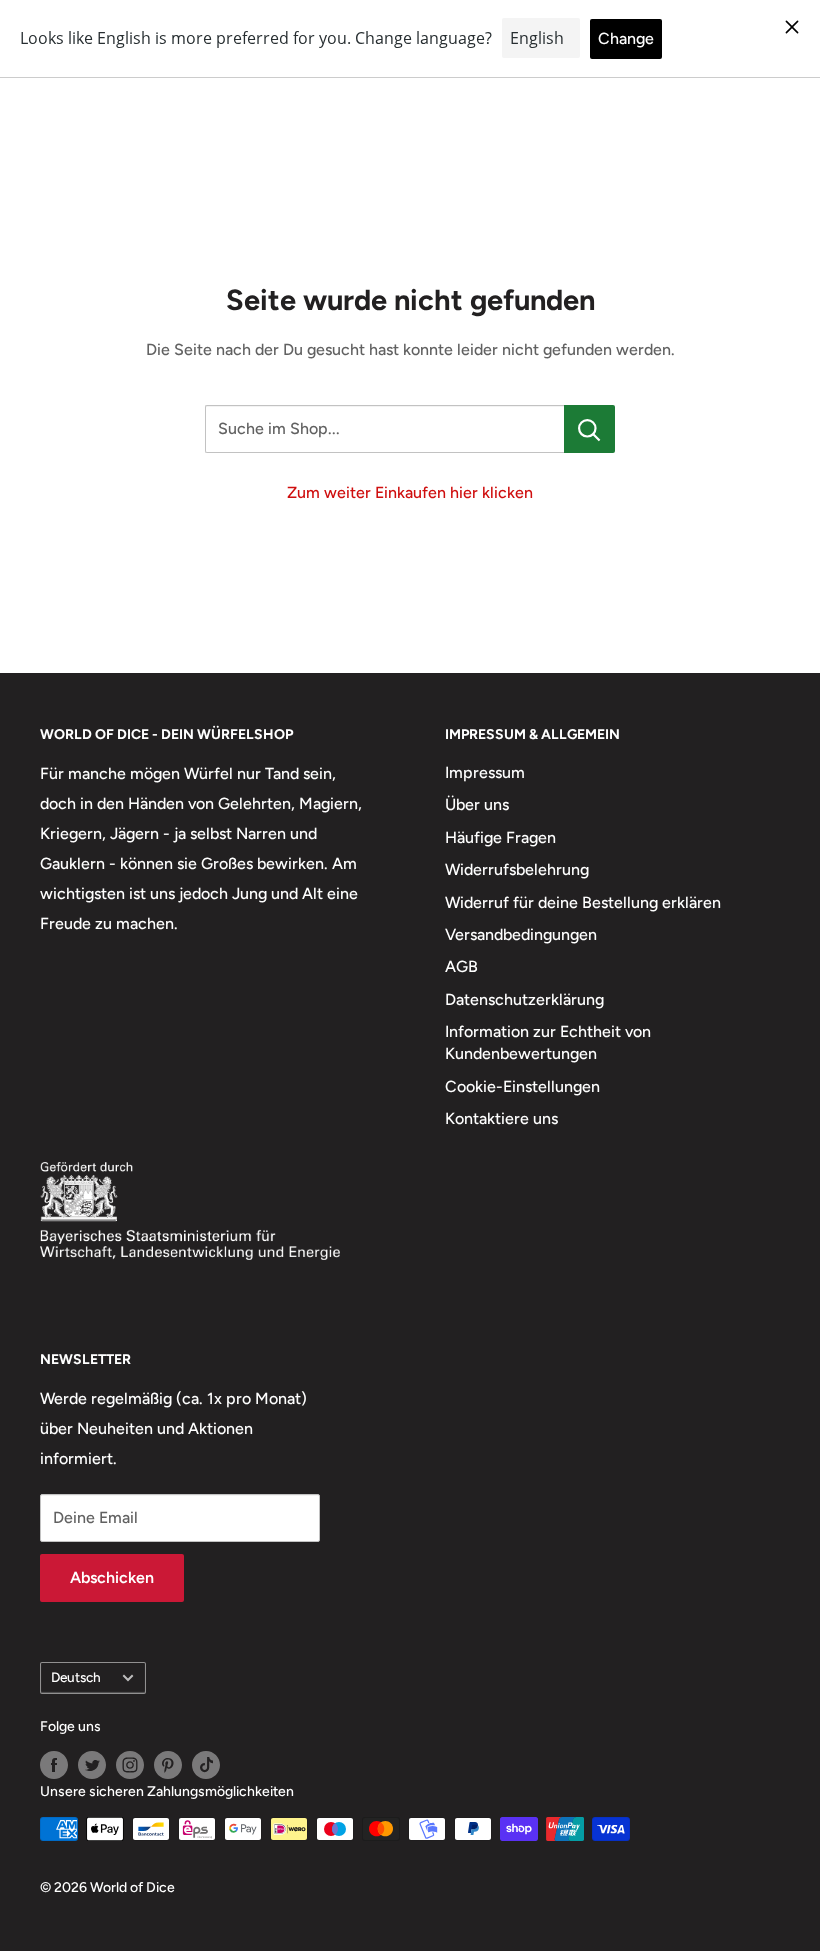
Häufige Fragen (500, 837)
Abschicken (112, 1577)
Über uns (477, 804)
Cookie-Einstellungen (522, 1086)
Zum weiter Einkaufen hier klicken (410, 492)
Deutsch (76, 1677)
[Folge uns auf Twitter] (92, 1765)
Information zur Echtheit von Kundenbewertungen (548, 1042)
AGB (461, 966)
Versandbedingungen (521, 934)
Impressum (485, 772)
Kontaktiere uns (501, 1118)
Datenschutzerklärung (524, 999)
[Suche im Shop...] (589, 429)
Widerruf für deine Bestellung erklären (583, 902)
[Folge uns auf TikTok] (206, 1765)
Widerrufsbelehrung (517, 869)
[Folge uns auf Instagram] (130, 1765)
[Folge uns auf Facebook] (54, 1765)
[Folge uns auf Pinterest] (168, 1765)
